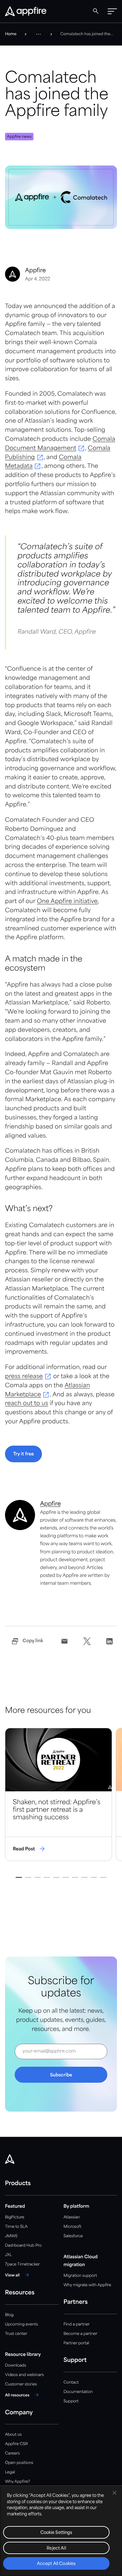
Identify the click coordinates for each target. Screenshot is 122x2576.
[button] (112, 11)
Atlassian (72, 2217)
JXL (8, 2255)
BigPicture (15, 2217)
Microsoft (72, 2227)
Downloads (15, 2365)
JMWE (11, 2236)
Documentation (78, 2392)
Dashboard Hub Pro (23, 2246)
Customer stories (21, 2384)
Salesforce (73, 2236)
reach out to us (27, 1404)
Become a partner (80, 2334)
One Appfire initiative (67, 902)
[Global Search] (96, 11)
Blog (9, 2315)
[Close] (114, 2493)
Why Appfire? (18, 2482)
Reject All (56, 2549)
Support (71, 2401)
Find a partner (77, 2324)
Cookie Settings (56, 2533)
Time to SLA (16, 2227)
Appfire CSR (16, 2444)
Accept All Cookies (56, 2564)
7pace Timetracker (22, 2264)
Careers (12, 2453)
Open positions (19, 2463)
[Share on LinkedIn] (109, 1641)
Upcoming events (21, 2324)
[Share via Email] (64, 1641)
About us (13, 2435)
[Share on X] (87, 1641)
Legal (10, 2472)
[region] (61, 2531)
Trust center (16, 2334)
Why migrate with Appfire (87, 2285)
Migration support (80, 2276)
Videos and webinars (24, 2375)
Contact (71, 2382)
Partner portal (76, 2343)
